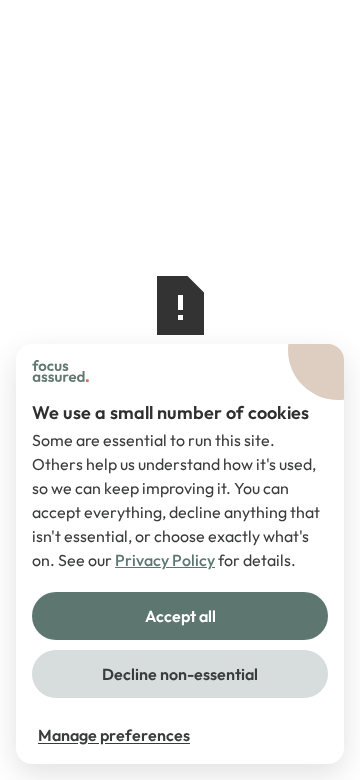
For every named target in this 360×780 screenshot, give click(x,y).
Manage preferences (114, 735)
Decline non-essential (180, 674)
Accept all (180, 616)
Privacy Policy (165, 560)
